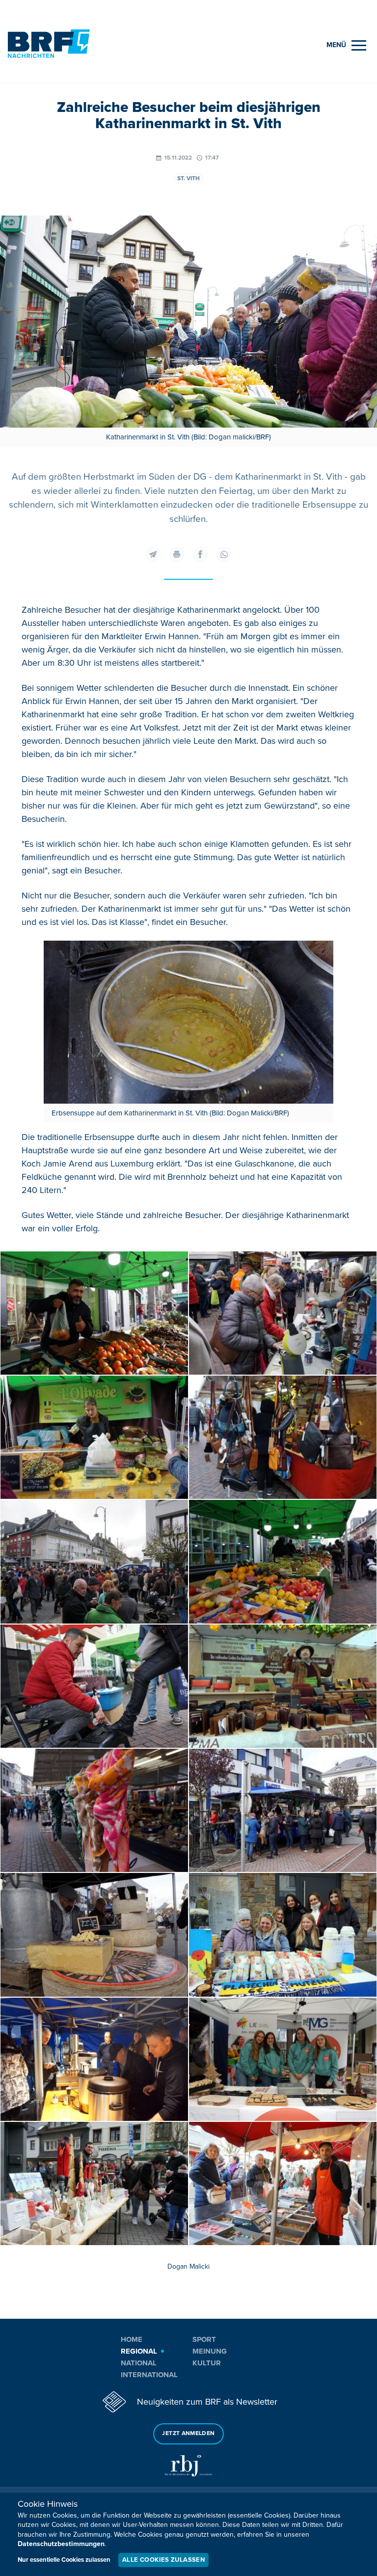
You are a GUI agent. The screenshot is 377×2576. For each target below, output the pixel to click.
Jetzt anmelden (188, 2433)
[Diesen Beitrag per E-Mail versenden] (153, 554)
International (149, 2375)
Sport (204, 2339)
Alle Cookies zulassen (163, 2560)
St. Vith (188, 178)
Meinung (210, 2351)
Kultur (207, 2363)
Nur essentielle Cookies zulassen (64, 2560)
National (139, 2363)
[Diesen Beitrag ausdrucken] (177, 554)
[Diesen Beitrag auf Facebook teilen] (200, 554)
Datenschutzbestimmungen (61, 2544)
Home (132, 2339)
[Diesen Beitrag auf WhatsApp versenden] (224, 554)
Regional (139, 2351)
